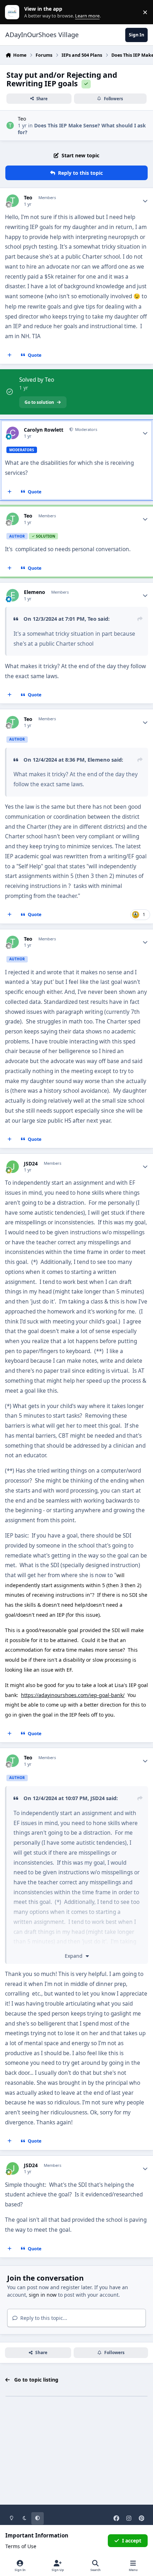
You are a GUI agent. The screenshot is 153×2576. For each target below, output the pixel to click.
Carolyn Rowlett (44, 430)
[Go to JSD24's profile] (13, 1167)
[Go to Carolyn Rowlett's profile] (13, 433)
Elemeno (35, 592)
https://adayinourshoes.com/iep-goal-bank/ (73, 1695)
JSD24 (31, 1164)
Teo (22, 119)
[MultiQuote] (10, 355)
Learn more (14, 12)
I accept (132, 2541)
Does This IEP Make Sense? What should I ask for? (82, 129)
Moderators (86, 429)
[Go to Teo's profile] (10, 125)
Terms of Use (21, 2546)
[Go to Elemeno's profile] (13, 595)
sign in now (43, 2295)
